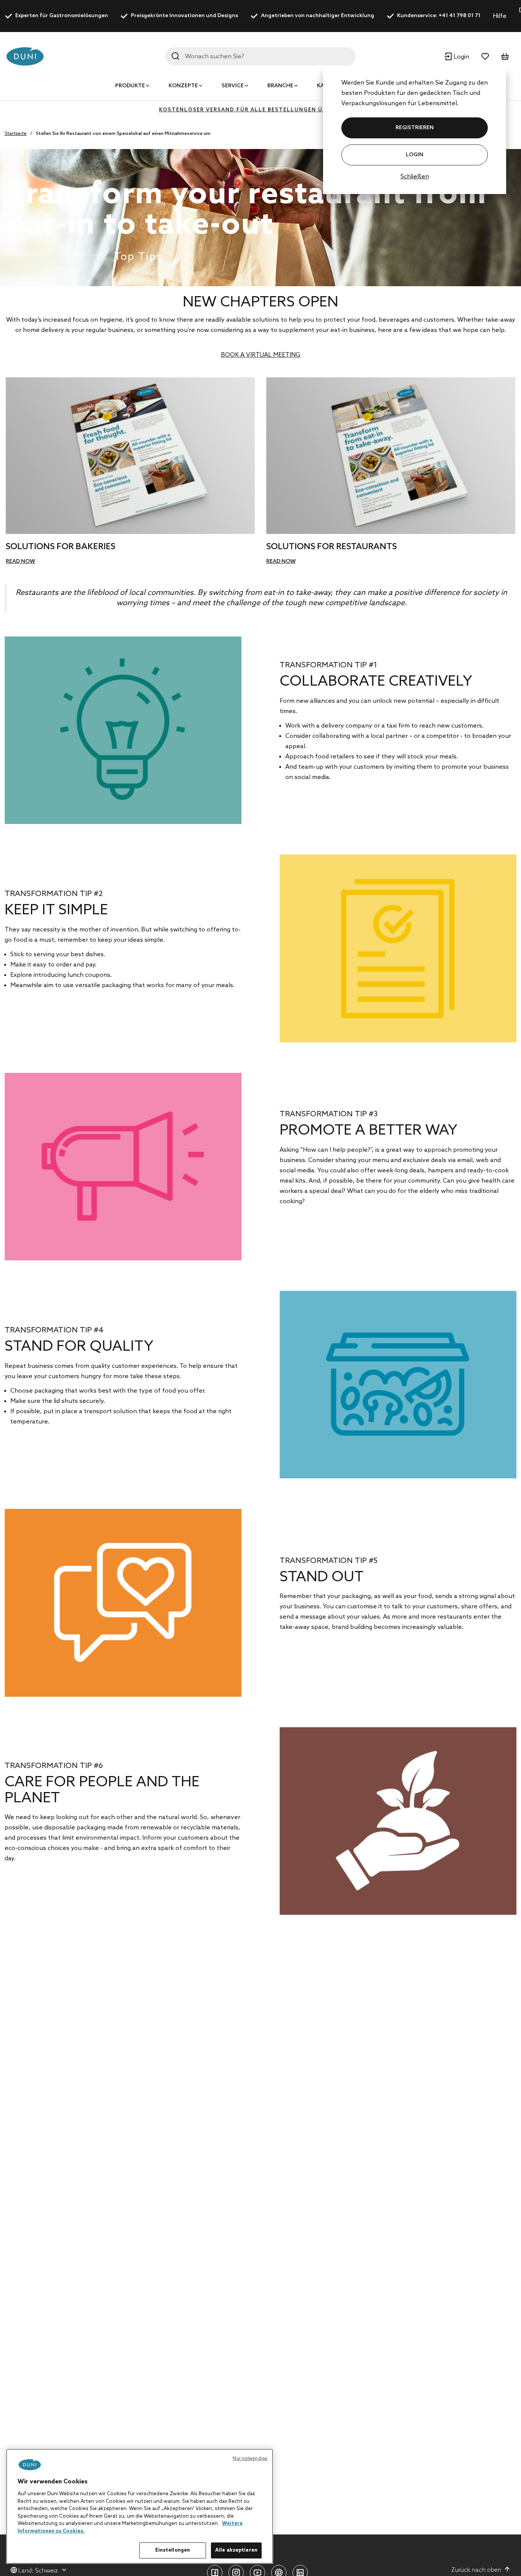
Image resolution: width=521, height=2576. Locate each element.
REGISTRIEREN (415, 128)
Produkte (130, 86)
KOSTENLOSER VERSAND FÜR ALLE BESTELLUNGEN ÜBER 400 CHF (260, 110)
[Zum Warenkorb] (505, 56)
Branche (280, 86)
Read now (20, 562)
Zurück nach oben (476, 2570)
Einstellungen (173, 2550)
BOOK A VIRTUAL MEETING (260, 355)
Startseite (16, 134)
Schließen (415, 177)
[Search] (175, 56)
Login (415, 155)
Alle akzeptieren (236, 2550)
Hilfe (500, 16)
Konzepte (183, 86)
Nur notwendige (250, 2459)
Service (233, 86)
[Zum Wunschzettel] (485, 56)
